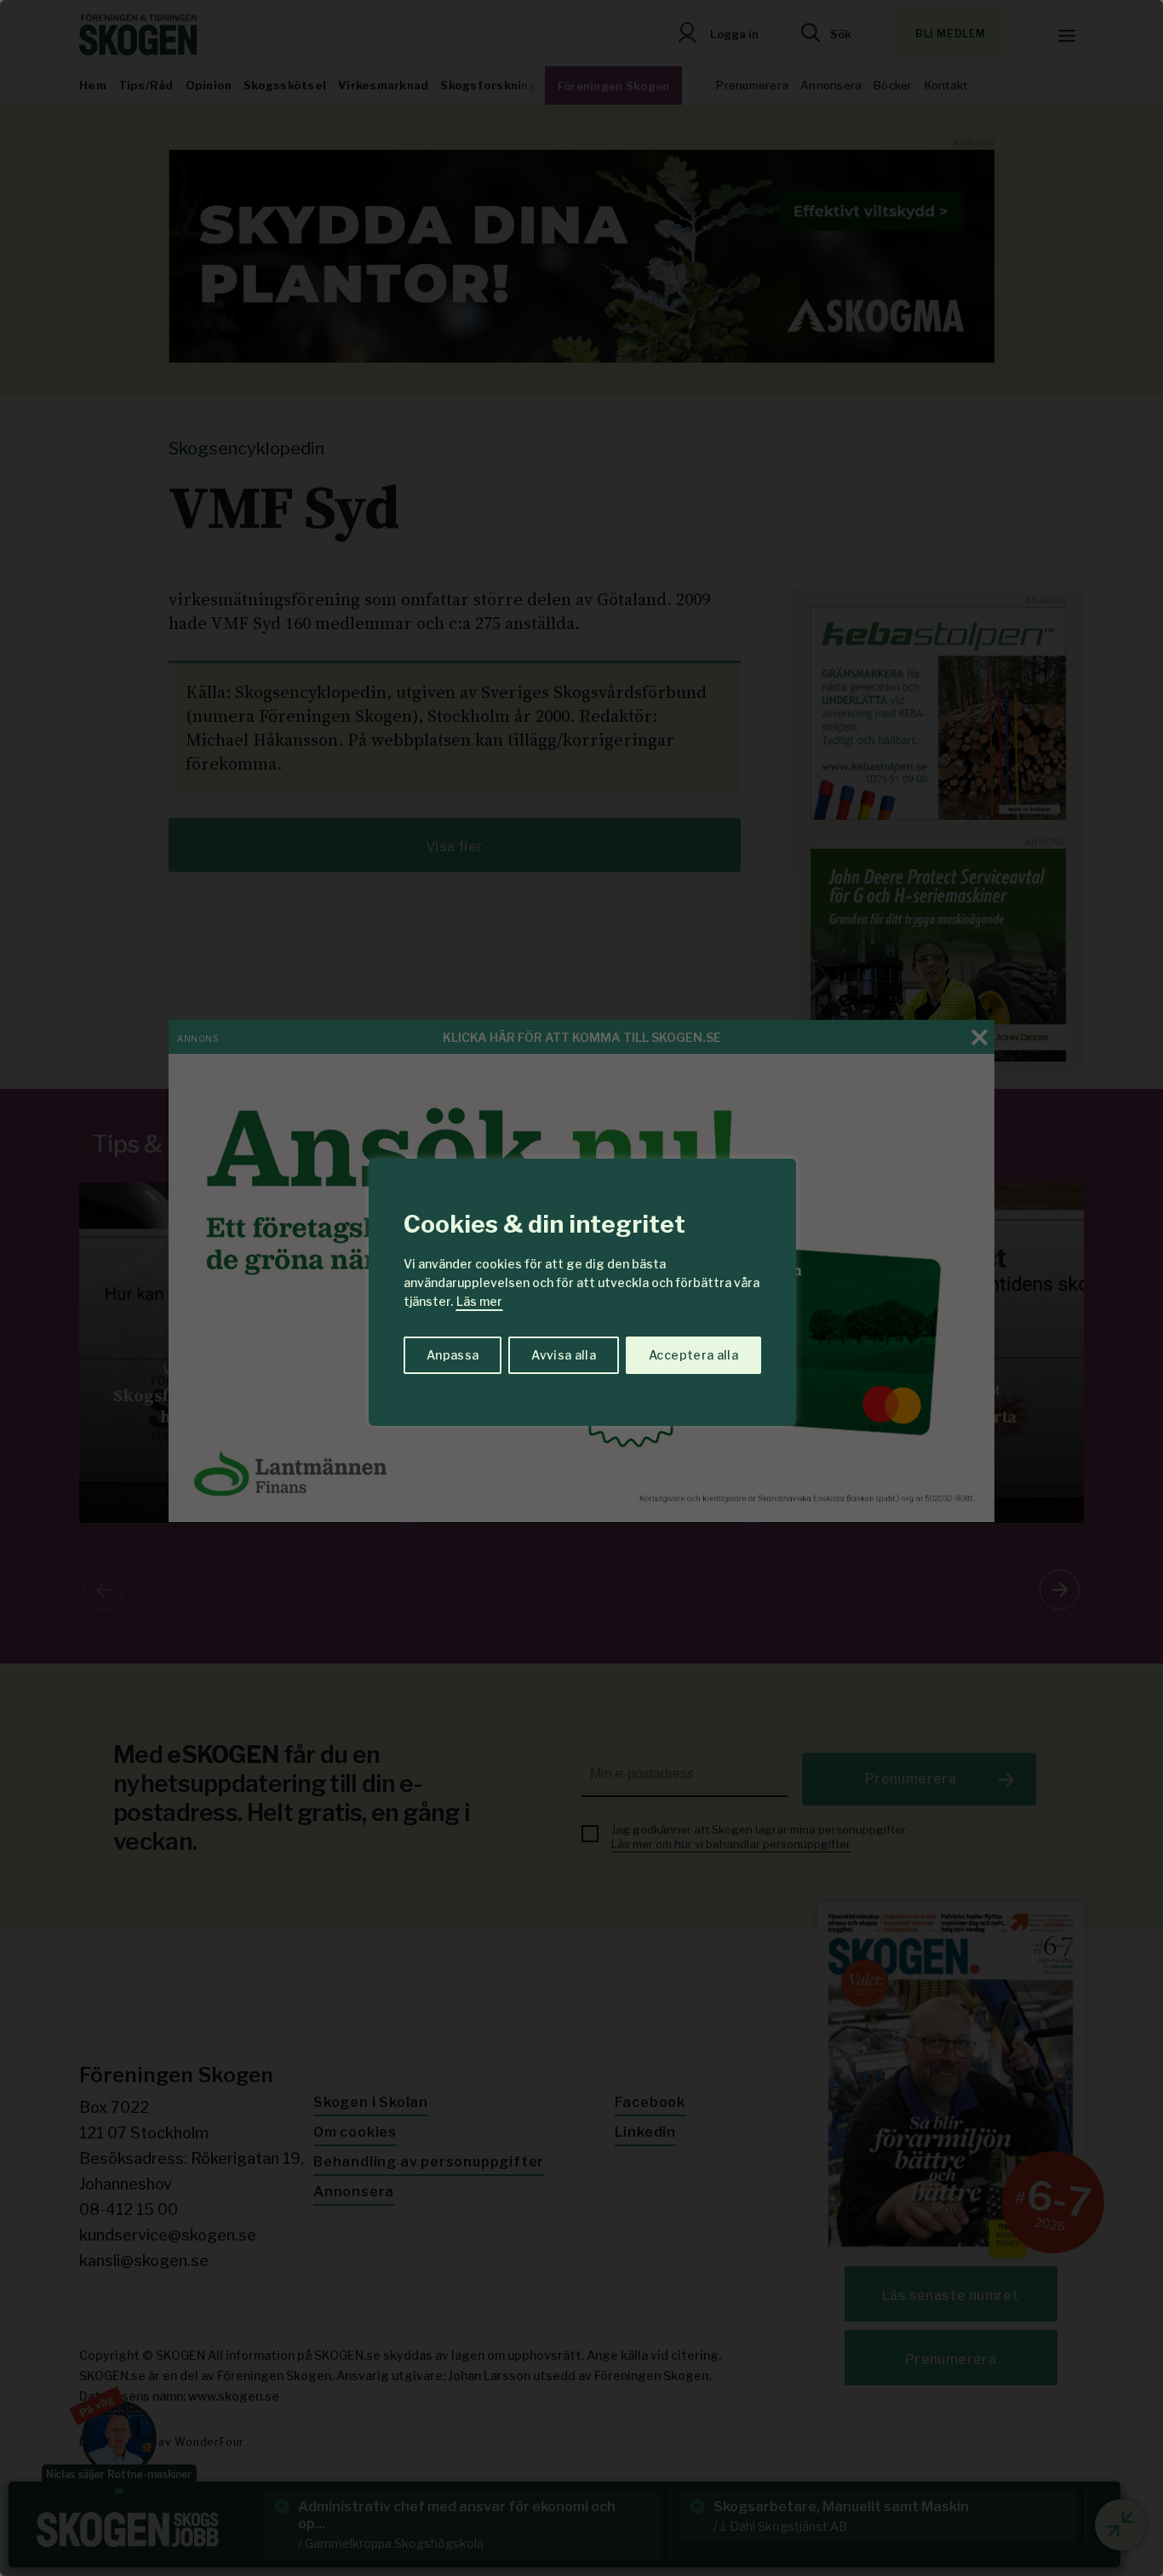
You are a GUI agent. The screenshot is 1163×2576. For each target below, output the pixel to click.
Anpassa (453, 1355)
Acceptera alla (693, 1355)
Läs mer (479, 1301)
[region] (581, 1288)
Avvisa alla (564, 1355)
